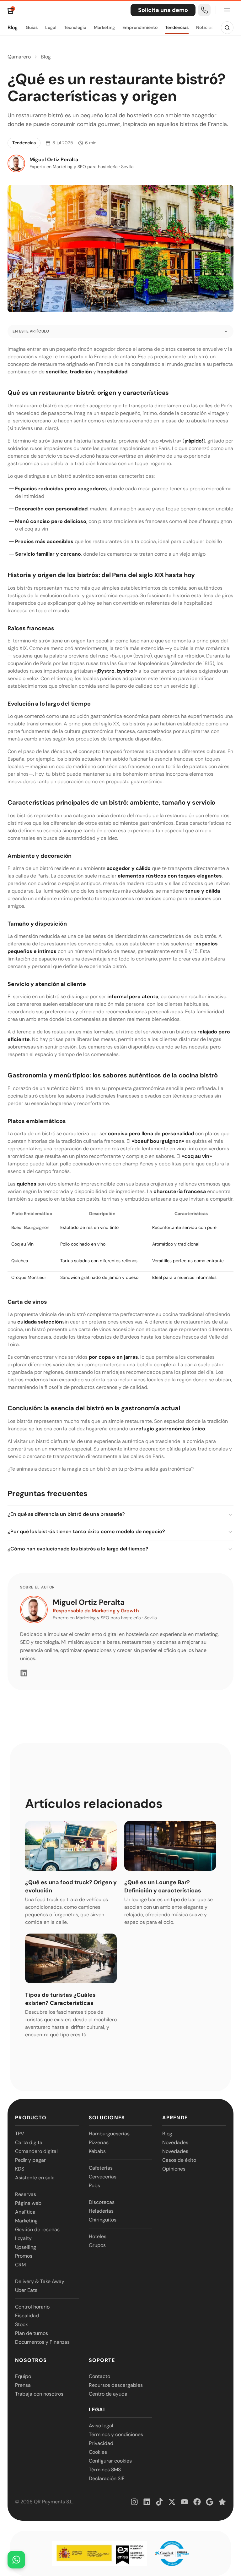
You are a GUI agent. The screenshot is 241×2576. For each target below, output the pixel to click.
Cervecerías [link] (103, 2177)
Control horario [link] (32, 2307)
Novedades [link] (175, 2142)
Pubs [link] (94, 2185)
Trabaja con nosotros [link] (39, 2394)
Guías (32, 27)
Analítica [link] (25, 2212)
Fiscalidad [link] (27, 2316)
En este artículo (31, 331)
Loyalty (23, 2238)
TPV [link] (20, 2134)
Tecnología (75, 27)
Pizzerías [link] (99, 2142)
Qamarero (19, 57)
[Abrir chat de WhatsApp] (16, 2560)
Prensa (23, 2385)
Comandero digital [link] (36, 2151)
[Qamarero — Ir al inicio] (11, 10)
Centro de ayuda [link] (108, 2394)
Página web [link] (28, 2203)
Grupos (97, 2245)
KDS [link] (20, 2169)
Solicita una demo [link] (163, 10)
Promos (24, 2256)
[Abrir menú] (227, 10)
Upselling (26, 2247)
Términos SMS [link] (105, 2470)
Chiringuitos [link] (103, 2220)
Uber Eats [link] (26, 2290)
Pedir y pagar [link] (30, 2160)
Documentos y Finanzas (42, 2342)
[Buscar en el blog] (227, 28)
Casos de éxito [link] (179, 2160)
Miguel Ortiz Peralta (89, 1602)
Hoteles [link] (98, 2236)
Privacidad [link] (101, 2443)
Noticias (205, 27)
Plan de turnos (32, 2333)
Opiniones (174, 2169)
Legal (51, 27)
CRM (20, 2265)
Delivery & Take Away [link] (40, 2281)
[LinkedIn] (24, 1673)
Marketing (104, 27)
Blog (13, 28)
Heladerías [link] (101, 2211)
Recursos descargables (116, 2385)
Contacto (99, 2376)
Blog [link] (167, 2134)
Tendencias (177, 27)
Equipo (23, 2376)
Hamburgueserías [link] (109, 2134)
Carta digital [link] (29, 2142)
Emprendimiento (140, 27)
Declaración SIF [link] (107, 2478)
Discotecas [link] (102, 2202)
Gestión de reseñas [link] (37, 2229)
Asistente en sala (35, 2178)
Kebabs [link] (97, 2151)
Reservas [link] (26, 2194)
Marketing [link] (26, 2221)
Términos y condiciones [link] (116, 2434)
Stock (21, 2324)
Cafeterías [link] (101, 2168)
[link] (204, 10)
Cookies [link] (98, 2452)
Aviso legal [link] (101, 2426)
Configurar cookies (110, 2461)
